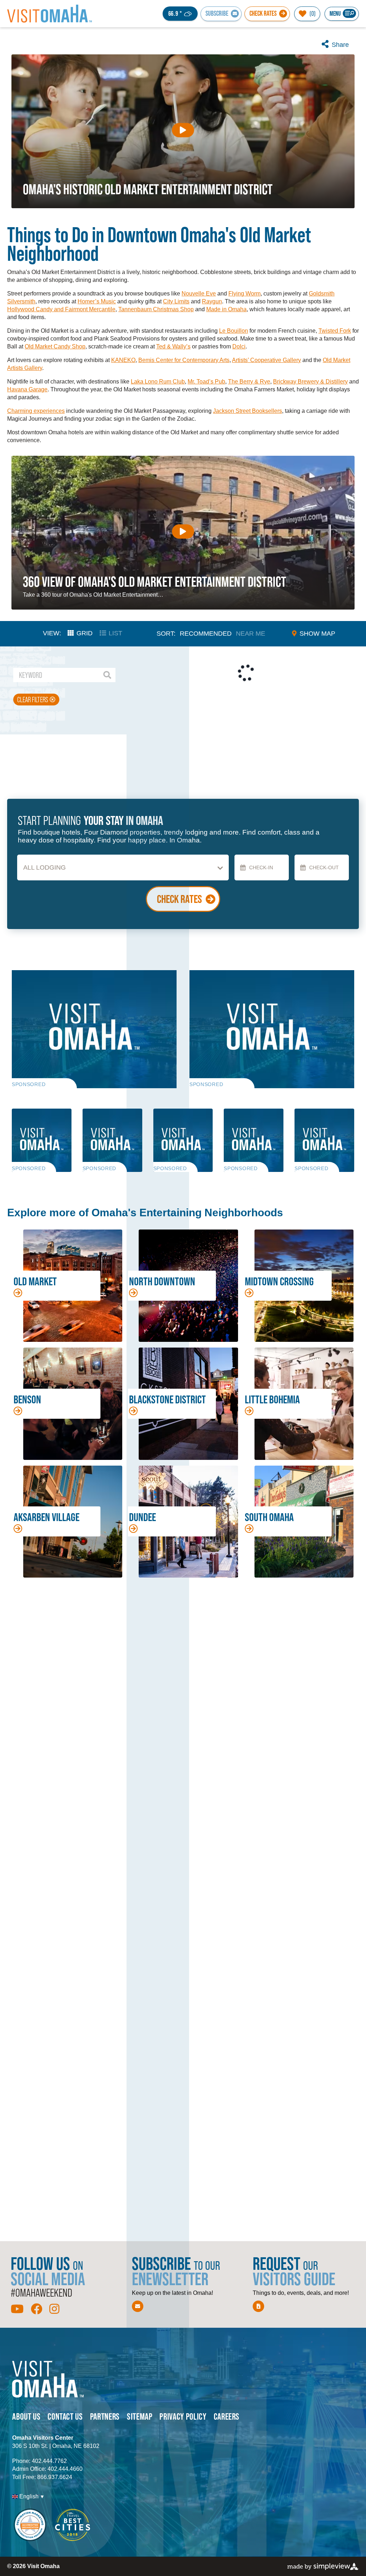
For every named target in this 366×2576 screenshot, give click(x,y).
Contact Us (65, 2416)
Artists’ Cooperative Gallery (266, 360)
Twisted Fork (335, 331)
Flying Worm (244, 294)
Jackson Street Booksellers (248, 411)
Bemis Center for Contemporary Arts (184, 360)
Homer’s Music (97, 301)
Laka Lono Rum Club (158, 382)
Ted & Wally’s (173, 346)
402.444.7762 (49, 2461)
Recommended (206, 634)
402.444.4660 (65, 2469)
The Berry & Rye (249, 382)
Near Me (251, 634)
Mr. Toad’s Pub (206, 382)
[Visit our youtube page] (17, 2309)
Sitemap (140, 2416)
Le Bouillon (234, 331)
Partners (105, 2416)
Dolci (239, 346)
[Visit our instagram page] (54, 2309)
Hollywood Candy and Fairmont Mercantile (61, 309)
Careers (227, 2416)
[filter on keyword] (107, 675)
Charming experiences (36, 411)
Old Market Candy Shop (55, 346)
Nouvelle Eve (199, 294)
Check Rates (263, 13)
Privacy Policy (183, 2416)
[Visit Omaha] (50, 14)
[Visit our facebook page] (36, 2309)
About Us (26, 2416)
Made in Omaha (226, 309)
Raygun (212, 301)
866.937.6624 (55, 2477)
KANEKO (123, 360)
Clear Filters (33, 700)
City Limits (176, 301)
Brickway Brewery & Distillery (310, 382)
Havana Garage (27, 389)
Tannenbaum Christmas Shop (156, 309)
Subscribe (217, 13)
